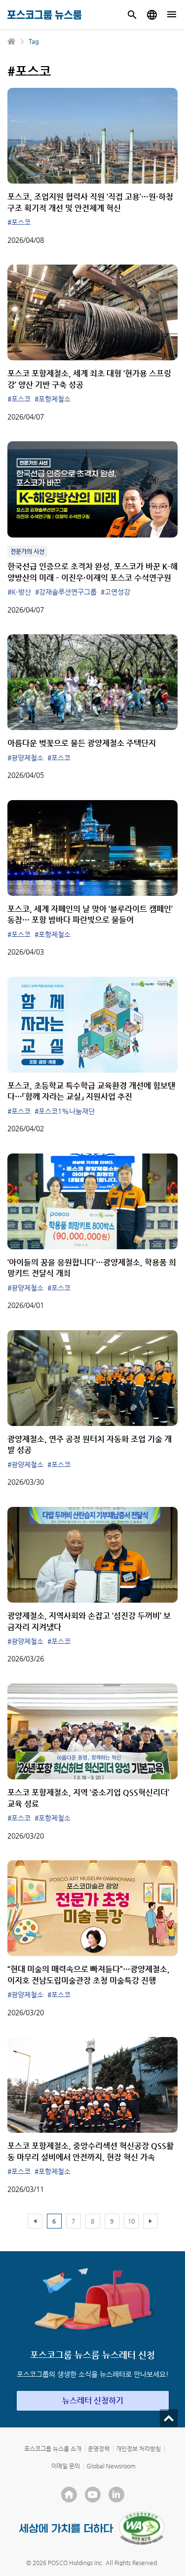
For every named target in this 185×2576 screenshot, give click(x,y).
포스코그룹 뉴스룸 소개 (53, 2449)
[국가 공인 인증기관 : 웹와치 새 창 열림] (142, 2528)
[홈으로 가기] (12, 41)
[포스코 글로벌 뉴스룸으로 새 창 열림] (152, 15)
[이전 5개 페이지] (35, 2221)
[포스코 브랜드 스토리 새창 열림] (66, 2528)
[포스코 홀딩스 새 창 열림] (69, 2495)
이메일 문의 (66, 2466)
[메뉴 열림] (172, 15)
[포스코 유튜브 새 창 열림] (93, 2495)
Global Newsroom (111, 2466)
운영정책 (99, 2449)
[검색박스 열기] (132, 15)
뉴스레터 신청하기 (93, 2401)
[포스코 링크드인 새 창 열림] (116, 2495)
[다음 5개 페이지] (150, 2221)
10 (131, 2221)
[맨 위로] (169, 2418)
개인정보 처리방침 (138, 2449)
